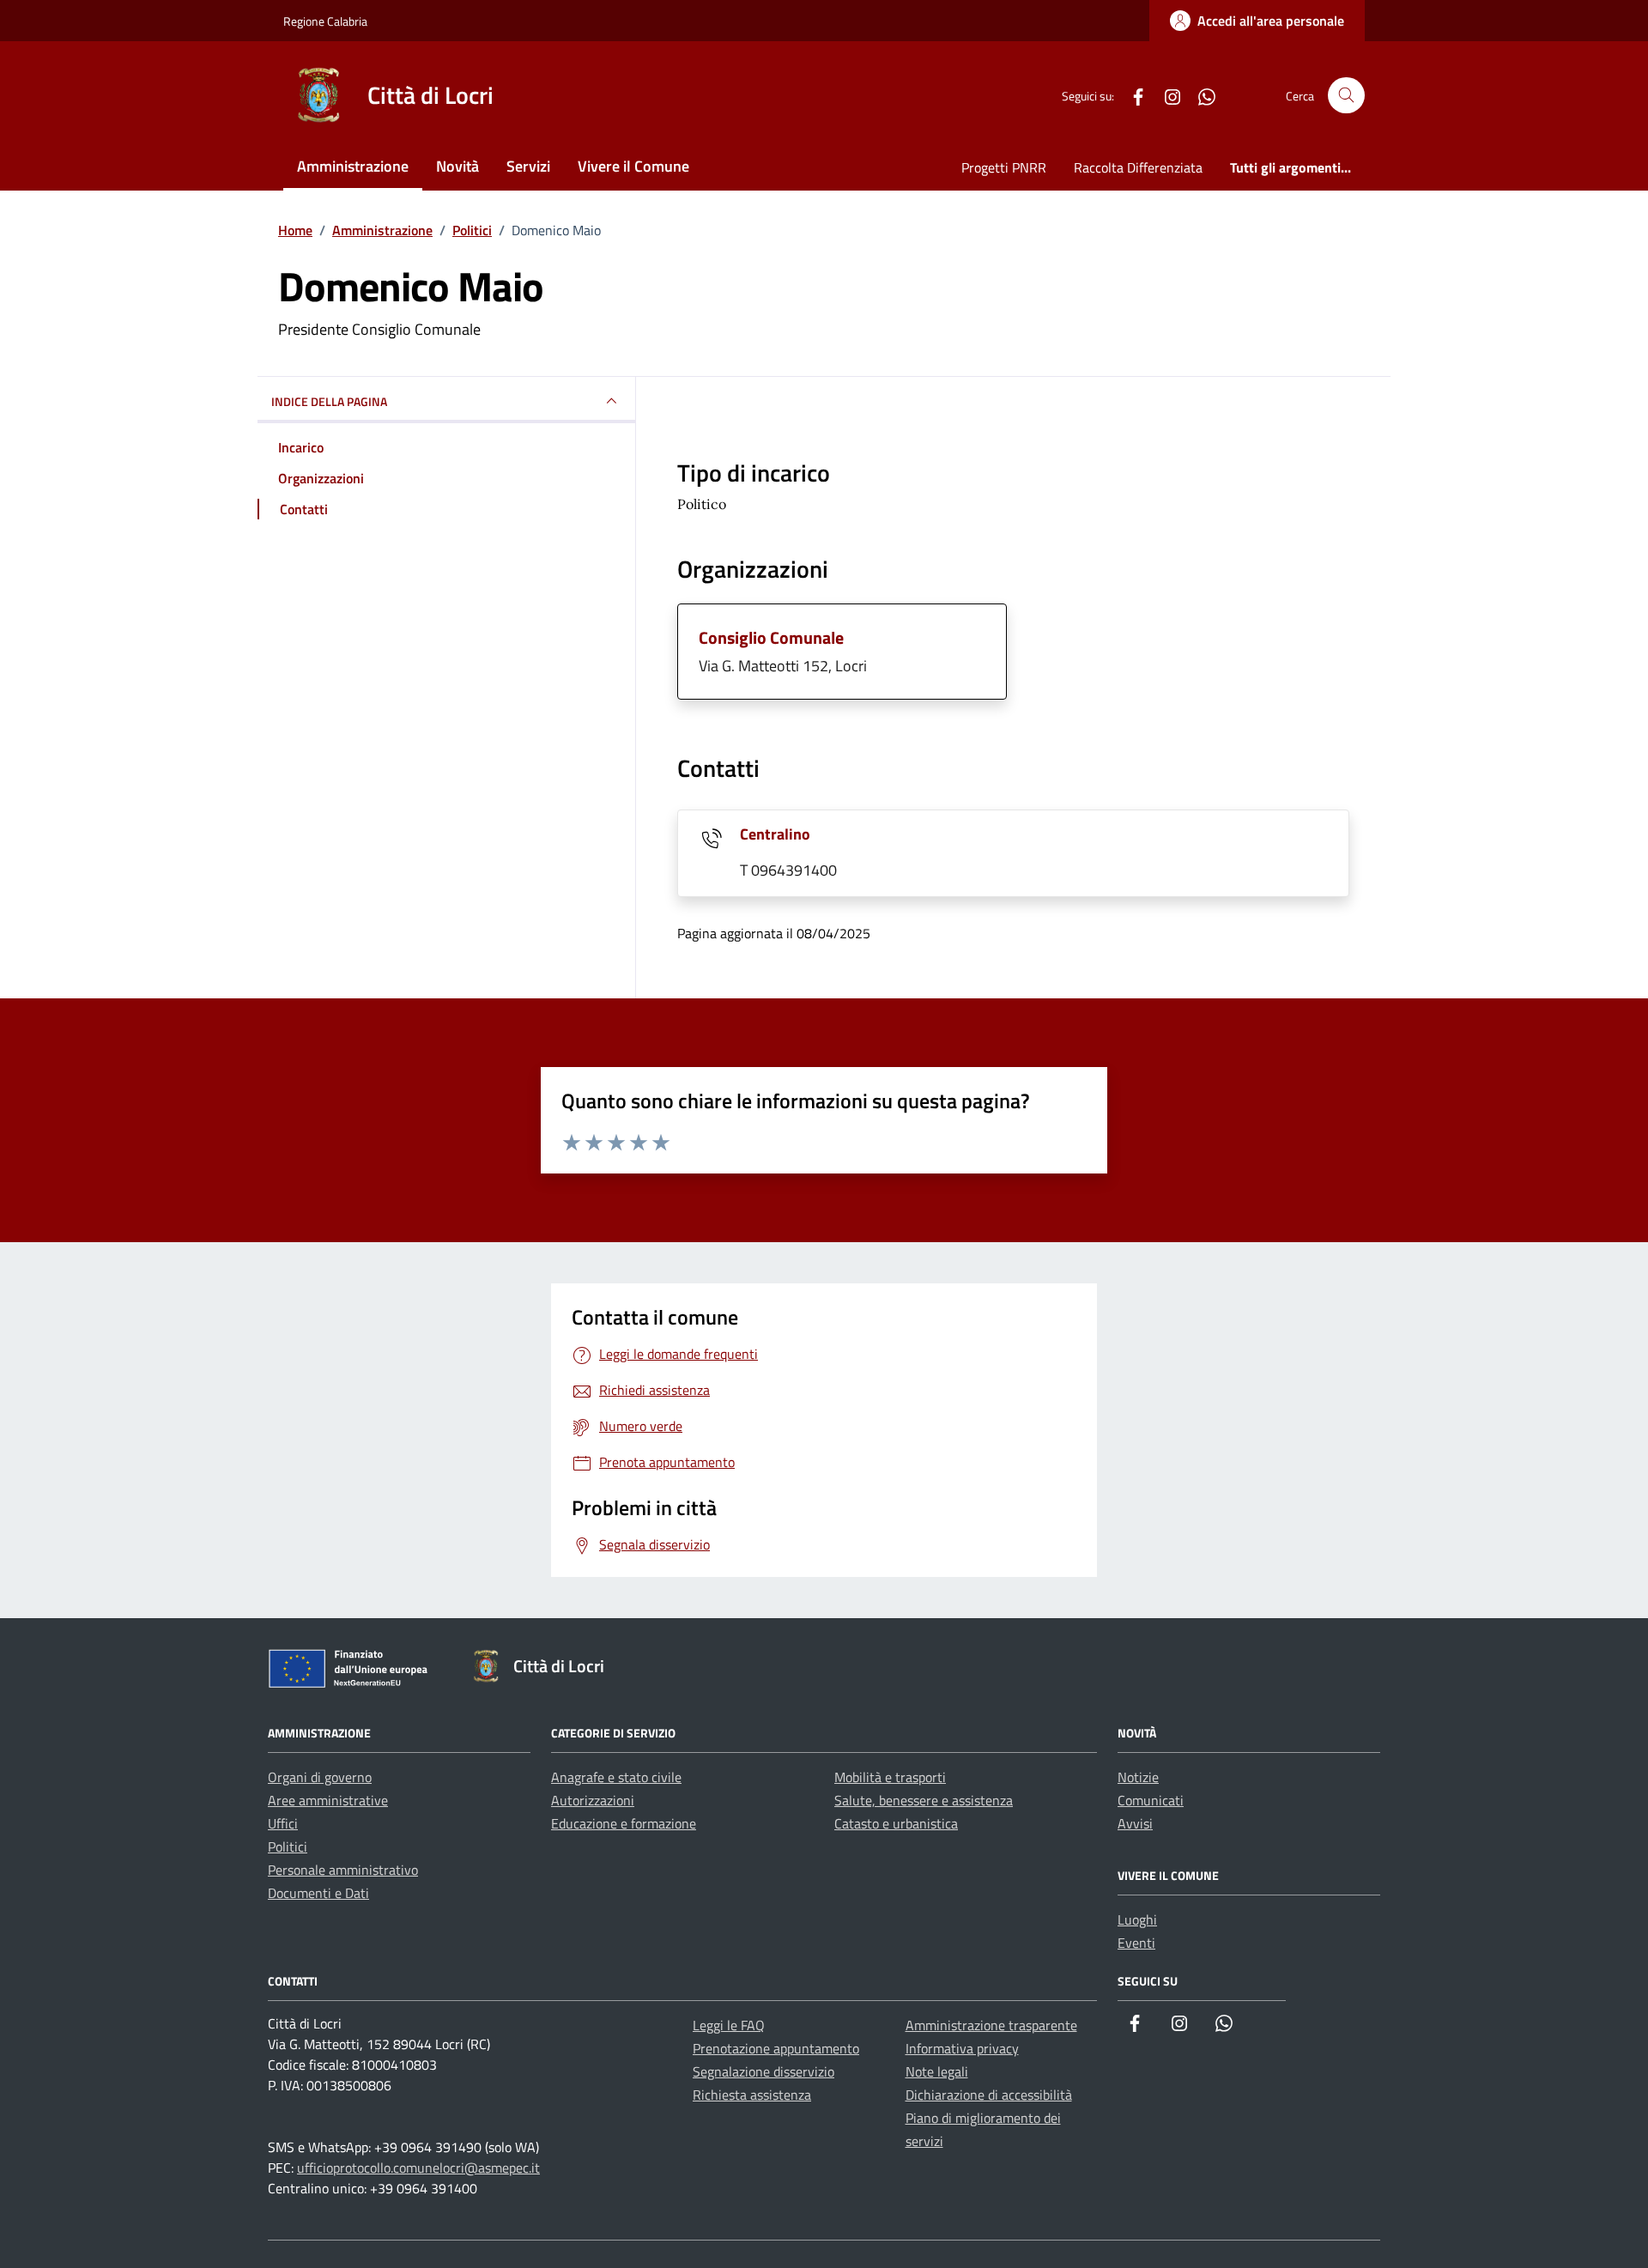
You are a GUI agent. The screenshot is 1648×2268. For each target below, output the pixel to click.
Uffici (283, 1823)
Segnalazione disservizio (763, 2071)
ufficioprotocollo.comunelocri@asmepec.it (418, 2168)
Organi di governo (320, 1777)
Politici (288, 1847)
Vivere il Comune (633, 166)
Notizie (1138, 1777)
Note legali (937, 2071)
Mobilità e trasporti (890, 1777)
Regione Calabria (325, 21)
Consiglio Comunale (771, 637)
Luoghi (1137, 1919)
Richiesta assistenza (752, 2095)
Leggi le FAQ (729, 2025)
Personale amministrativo (343, 1870)
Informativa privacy (962, 2048)
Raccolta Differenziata (1138, 167)
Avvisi (1135, 1823)
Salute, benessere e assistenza (924, 1800)
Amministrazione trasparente (991, 2025)
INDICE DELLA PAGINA (329, 401)
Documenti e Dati (318, 1893)
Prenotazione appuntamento (776, 2048)
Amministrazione (353, 166)
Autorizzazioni (593, 1800)
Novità (457, 166)
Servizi (528, 166)
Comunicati (1151, 1800)
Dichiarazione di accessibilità (989, 2095)
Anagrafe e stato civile (616, 1777)
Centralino (775, 834)
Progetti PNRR (1004, 167)
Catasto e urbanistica (896, 1823)
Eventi (1136, 1943)
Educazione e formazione (624, 1823)
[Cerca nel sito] (1346, 96)
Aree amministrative (328, 1800)
